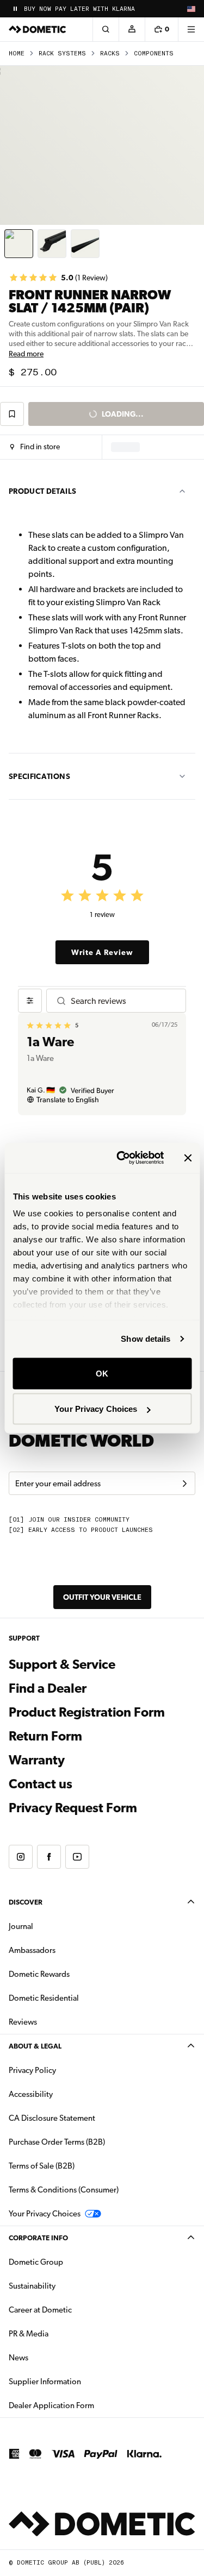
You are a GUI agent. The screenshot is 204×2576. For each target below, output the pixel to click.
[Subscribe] (184, 1484)
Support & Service (62, 1664)
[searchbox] (124, 1001)
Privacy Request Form (73, 1808)
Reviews (23, 2022)
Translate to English (68, 1099)
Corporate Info (38, 2238)
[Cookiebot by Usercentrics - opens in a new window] (122, 1158)
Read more (26, 354)
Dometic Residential (78, 1998)
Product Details (42, 491)
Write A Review (102, 952)
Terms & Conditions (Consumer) (64, 2190)
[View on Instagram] (21, 1857)
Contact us (41, 1784)
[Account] (132, 29)
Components (154, 54)
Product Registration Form (87, 1712)
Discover (26, 1902)
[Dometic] (38, 29)
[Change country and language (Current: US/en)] (191, 9)
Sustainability (32, 2286)
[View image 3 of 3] (85, 244)
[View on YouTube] (77, 1857)
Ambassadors (32, 1950)
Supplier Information (45, 2382)
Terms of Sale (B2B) (42, 2166)
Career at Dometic (75, 2310)
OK (102, 1373)
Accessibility (31, 2094)
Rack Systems (62, 54)
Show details (146, 1339)
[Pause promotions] (15, 9)
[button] (35, 447)
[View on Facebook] (49, 1857)
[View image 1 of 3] (19, 244)
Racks (110, 54)
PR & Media (63, 2333)
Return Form (45, 1736)
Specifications (39, 776)
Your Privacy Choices (96, 1409)
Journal (21, 1926)
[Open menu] (191, 29)
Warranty (37, 1760)
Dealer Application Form (86, 2405)
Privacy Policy (32, 2070)
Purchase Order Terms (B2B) (57, 2142)
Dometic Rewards (39, 1974)
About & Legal (35, 2046)
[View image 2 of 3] (52, 244)
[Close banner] (188, 1158)
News (53, 2357)
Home (17, 54)
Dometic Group (70, 2262)
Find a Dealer (48, 1688)
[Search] (106, 29)
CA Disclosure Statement (52, 2118)
